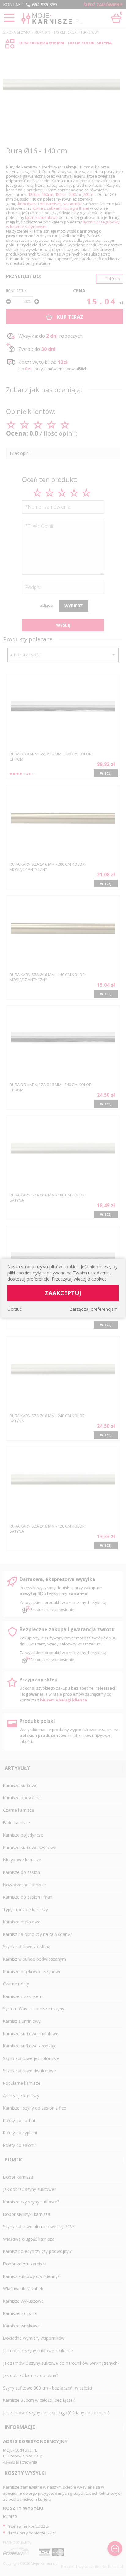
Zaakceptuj (63, 1293)
